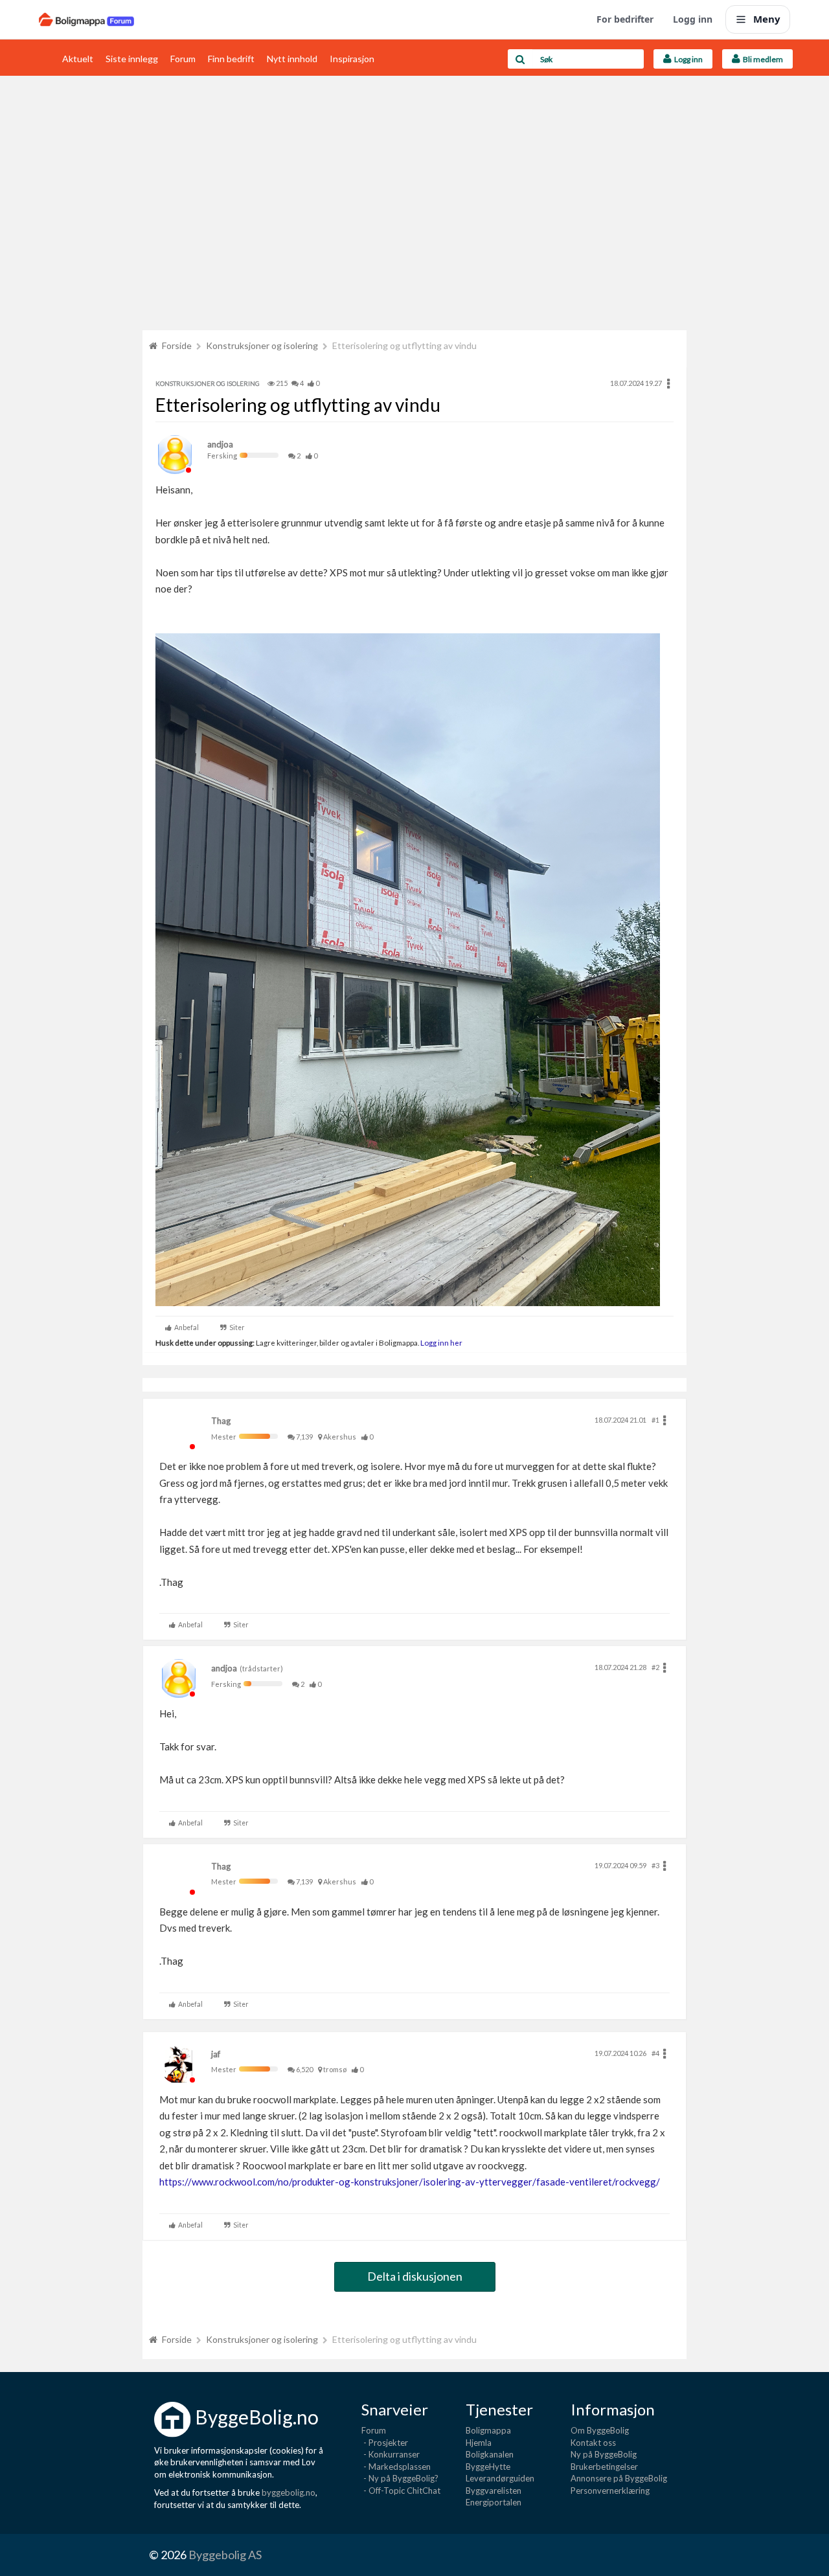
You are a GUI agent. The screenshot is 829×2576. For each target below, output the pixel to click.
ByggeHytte (488, 2467)
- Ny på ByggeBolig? (400, 2478)
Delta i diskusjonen (415, 2276)
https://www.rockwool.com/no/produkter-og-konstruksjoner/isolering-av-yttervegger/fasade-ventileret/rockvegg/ (410, 2182)
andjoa (220, 444)
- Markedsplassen (396, 2467)
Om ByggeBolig (600, 2430)
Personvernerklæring (610, 2491)
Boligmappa (488, 2430)
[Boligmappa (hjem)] (86, 19)
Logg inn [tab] (687, 59)
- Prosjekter (385, 2443)
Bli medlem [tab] (762, 59)
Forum (183, 59)
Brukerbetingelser (604, 2467)
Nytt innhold (292, 59)
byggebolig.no (289, 2492)
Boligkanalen (490, 2454)
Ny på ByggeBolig (604, 2454)
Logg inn (693, 19)
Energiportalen (494, 2502)
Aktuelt (78, 59)
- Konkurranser (391, 2454)
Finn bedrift (231, 59)
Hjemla (479, 2443)
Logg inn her (441, 1342)
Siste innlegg (132, 59)
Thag (221, 1421)
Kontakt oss (593, 2443)
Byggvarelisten (494, 2491)
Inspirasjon (352, 59)
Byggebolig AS (225, 2555)
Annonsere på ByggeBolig (619, 2478)
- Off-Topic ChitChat (401, 2491)
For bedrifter (625, 19)
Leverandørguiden (500, 2478)
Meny (767, 19)
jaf (216, 2054)
